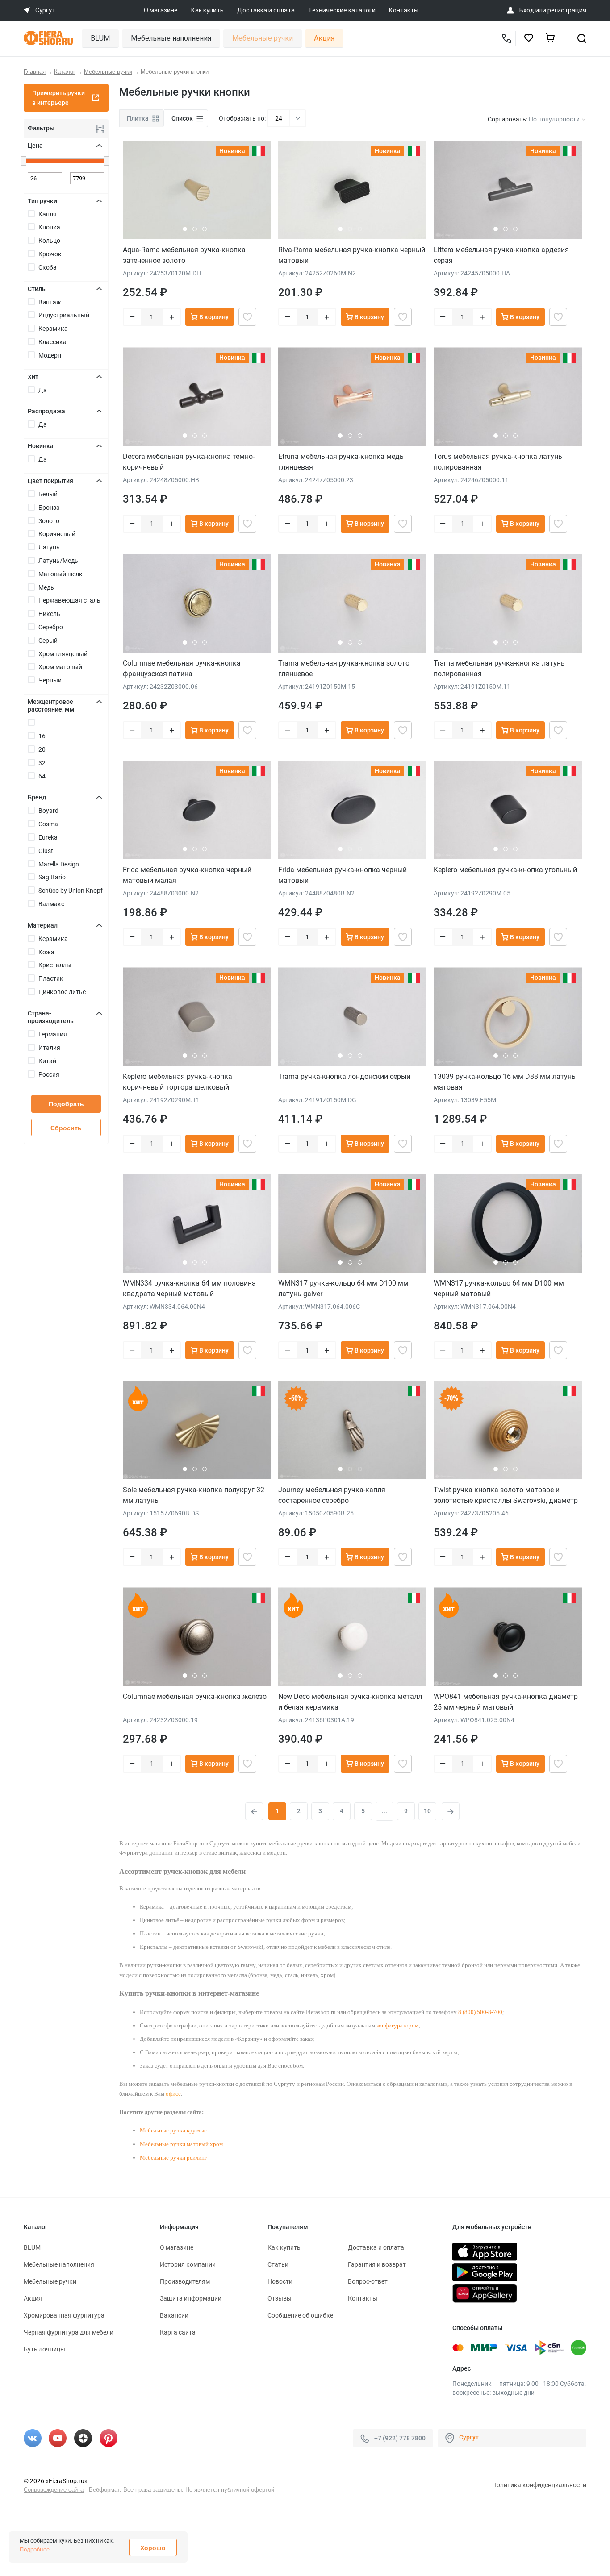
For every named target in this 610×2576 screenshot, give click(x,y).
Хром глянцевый (63, 654)
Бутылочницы (44, 2349)
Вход (527, 10)
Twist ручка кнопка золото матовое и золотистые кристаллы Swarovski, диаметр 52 (506, 1495)
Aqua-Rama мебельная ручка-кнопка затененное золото (184, 255)
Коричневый (57, 534)
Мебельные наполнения (171, 38)
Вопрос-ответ (368, 2281)
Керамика (53, 329)
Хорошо (153, 2548)
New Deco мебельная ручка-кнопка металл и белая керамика (350, 1702)
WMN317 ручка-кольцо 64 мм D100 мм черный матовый (499, 1288)
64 (42, 776)
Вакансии (174, 2315)
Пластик (51, 978)
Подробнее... (37, 2549)
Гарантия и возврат (377, 2264)
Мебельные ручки (263, 38)
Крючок (50, 254)
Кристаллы (55, 965)
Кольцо (49, 241)
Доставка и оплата (266, 10)
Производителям (185, 2281)
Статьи (278, 2264)
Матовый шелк (61, 574)
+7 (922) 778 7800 (400, 2438)
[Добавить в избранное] (247, 317)
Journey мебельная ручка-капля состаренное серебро (332, 1495)
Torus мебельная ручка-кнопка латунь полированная (498, 462)
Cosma (48, 824)
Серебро (51, 627)
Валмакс (51, 904)
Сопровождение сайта (54, 2490)
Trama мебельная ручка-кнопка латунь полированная (499, 668)
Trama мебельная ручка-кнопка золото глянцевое (344, 668)
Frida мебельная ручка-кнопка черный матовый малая (187, 875)
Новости (280, 2281)
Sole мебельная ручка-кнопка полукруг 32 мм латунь (194, 1495)
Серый (48, 641)
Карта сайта (178, 2332)
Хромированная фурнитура (64, 2315)
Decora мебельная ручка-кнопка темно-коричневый (189, 462)
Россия (49, 1074)
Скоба (48, 267)
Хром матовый (60, 667)
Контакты (404, 10)
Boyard (48, 811)
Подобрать (66, 1104)
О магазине (161, 10)
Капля (48, 214)
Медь (46, 587)
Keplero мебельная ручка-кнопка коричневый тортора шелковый (178, 1082)
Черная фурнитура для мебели (69, 2332)
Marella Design (59, 864)
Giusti (46, 851)
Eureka (48, 837)
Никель (49, 614)
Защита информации (191, 2298)
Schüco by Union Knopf (71, 891)
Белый (48, 494)
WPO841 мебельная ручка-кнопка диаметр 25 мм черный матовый (506, 1702)
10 (427, 1811)
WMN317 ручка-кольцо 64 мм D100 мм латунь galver (343, 1288)
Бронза (49, 508)
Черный (50, 680)
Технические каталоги (342, 10)
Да (43, 390)
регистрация (567, 10)
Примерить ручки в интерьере (58, 98)
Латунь (49, 547)
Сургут (469, 2437)
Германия (53, 1034)
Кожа (46, 952)
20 (42, 749)
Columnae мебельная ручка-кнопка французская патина (182, 668)
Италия (49, 1048)
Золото (49, 521)
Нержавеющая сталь (69, 600)
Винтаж (50, 302)
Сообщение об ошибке (300, 2315)
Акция (324, 38)
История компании (188, 2264)
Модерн (50, 355)
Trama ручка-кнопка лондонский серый (344, 1076)
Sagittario (52, 877)
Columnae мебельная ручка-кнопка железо (195, 1696)
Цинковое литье (62, 992)
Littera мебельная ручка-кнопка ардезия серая (501, 255)
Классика (52, 342)
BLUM (100, 38)
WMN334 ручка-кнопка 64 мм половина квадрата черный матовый (189, 1288)
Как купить (207, 10)
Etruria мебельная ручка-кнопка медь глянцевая (341, 462)
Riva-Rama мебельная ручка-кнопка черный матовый (352, 255)
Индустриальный (64, 315)
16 (42, 736)
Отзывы (280, 2298)
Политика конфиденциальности (539, 2485)
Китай (47, 1061)
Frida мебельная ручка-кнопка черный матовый (343, 875)
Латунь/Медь (58, 561)
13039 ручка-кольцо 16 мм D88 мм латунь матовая (505, 1082)
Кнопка (49, 227)
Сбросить (66, 1128)
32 (42, 763)
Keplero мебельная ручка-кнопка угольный (505, 870)
